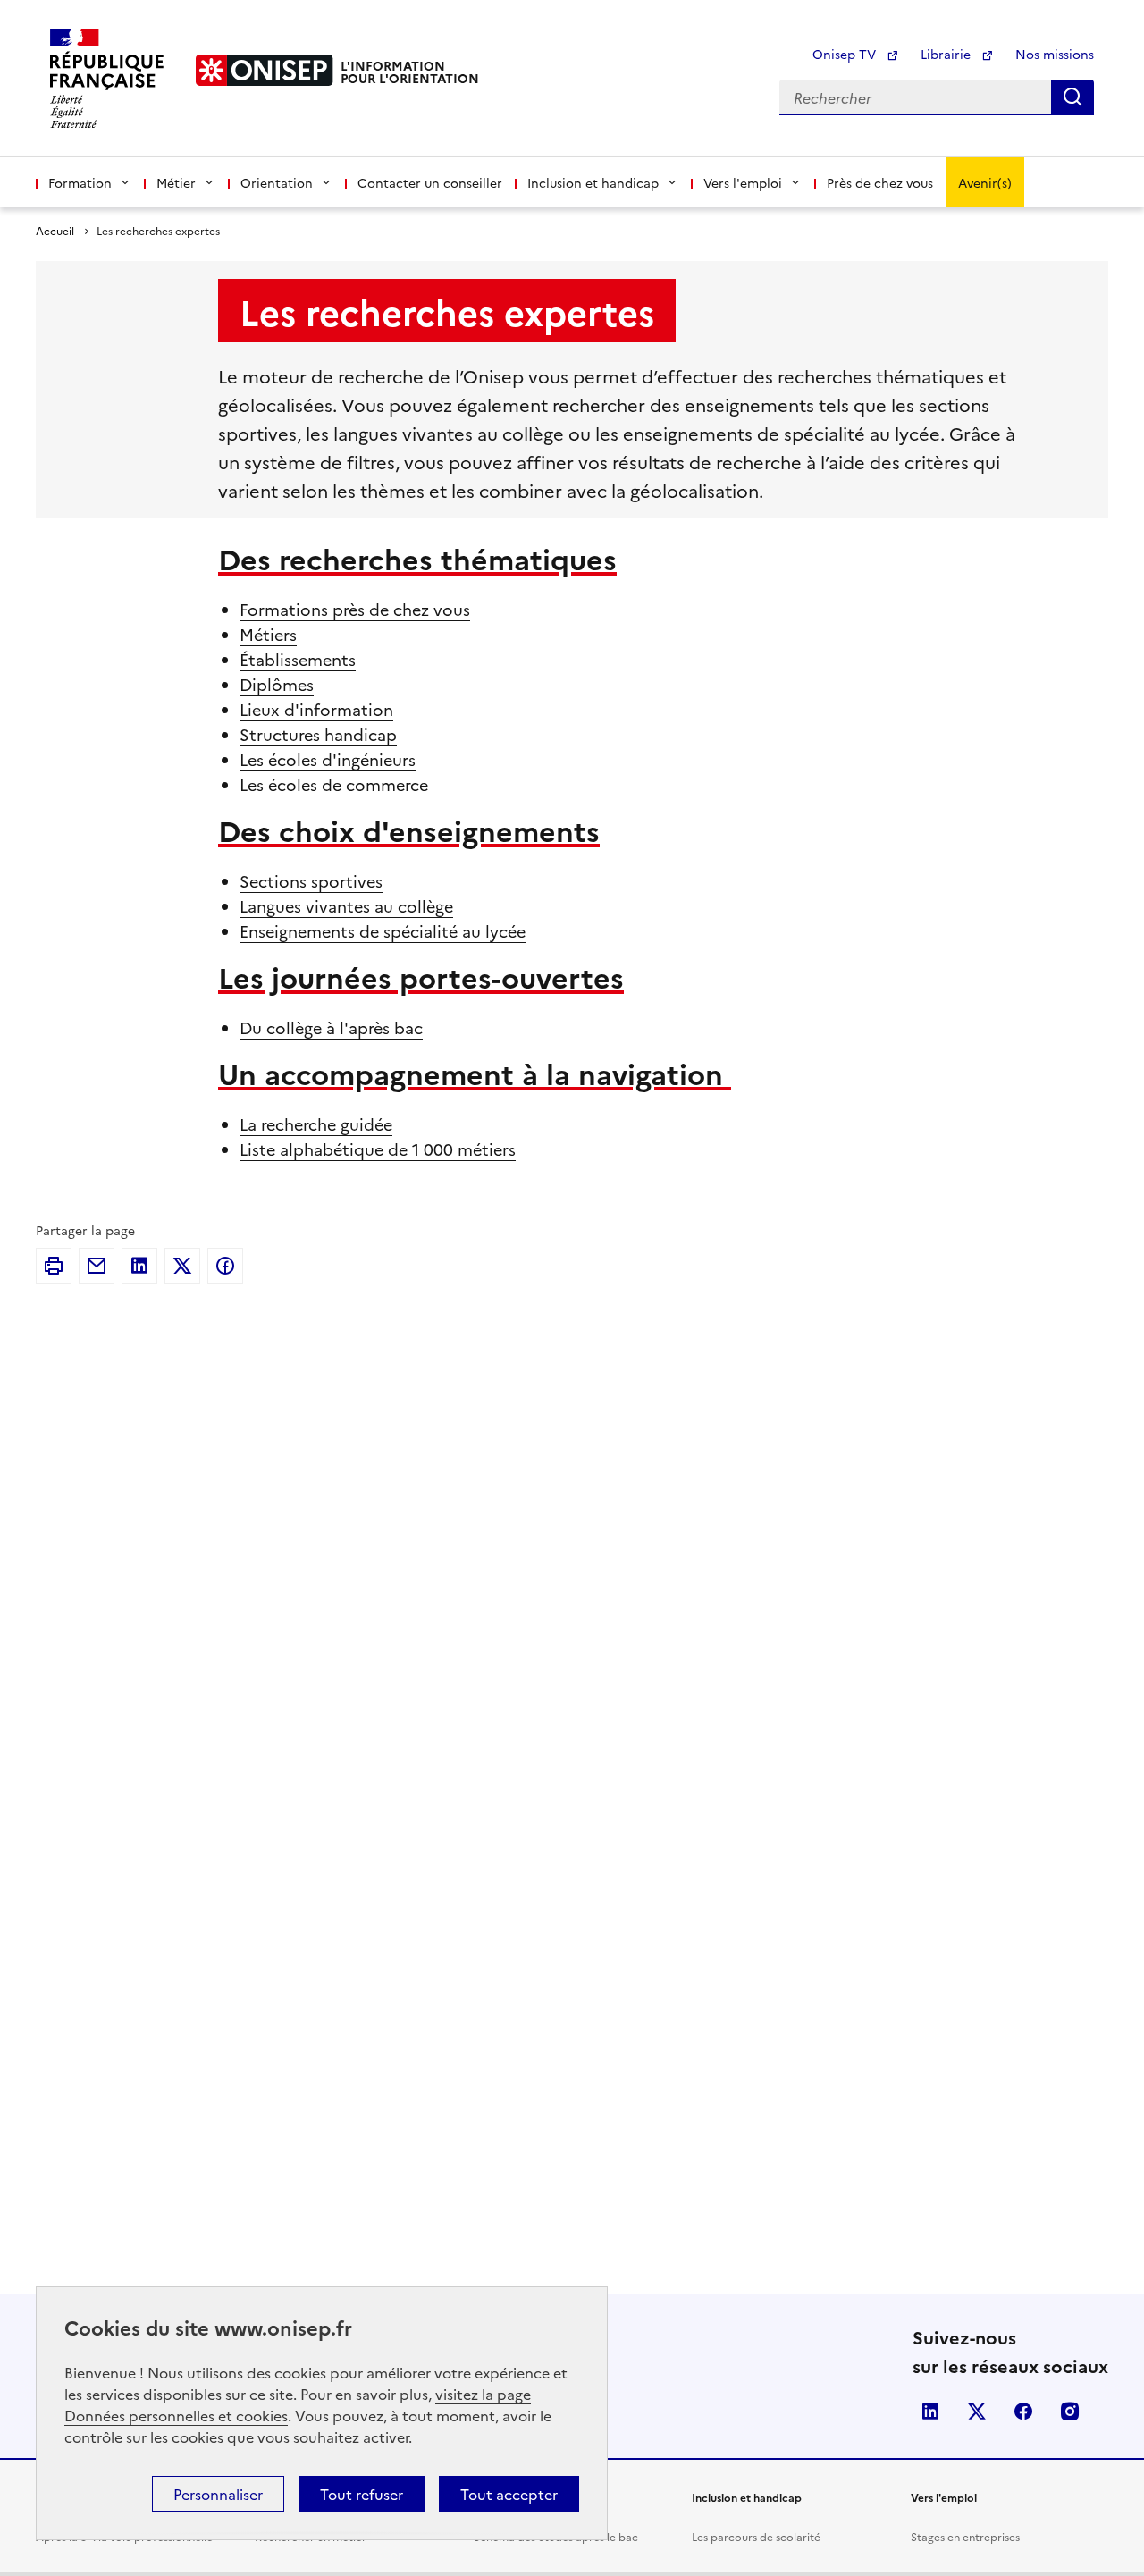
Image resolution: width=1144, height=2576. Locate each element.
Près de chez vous (880, 182)
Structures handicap (318, 734)
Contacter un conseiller (430, 182)
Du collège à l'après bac (331, 1027)
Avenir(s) (985, 182)
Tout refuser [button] (362, 2494)
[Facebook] (225, 1266)
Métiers (268, 634)
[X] (182, 1266)
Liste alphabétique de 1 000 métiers (378, 1149)
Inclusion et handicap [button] (593, 182)
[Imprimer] (54, 1266)
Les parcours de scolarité (756, 2536)
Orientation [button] (277, 182)
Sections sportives (311, 881)
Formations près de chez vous (355, 609)
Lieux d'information (316, 709)
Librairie (947, 54)
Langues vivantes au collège (346, 906)
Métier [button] (176, 182)
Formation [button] (80, 182)
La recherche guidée (316, 1124)
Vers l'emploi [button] (743, 182)
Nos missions (1055, 54)
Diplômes (277, 684)
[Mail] (97, 1266)
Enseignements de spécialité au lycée (383, 931)
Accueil (55, 230)
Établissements (298, 659)
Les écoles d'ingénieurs (328, 759)
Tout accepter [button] (509, 2494)
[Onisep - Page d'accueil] (265, 70)
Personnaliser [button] (218, 2494)
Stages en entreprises (965, 2536)
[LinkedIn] (139, 1266)
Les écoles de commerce (334, 784)
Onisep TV (846, 54)
